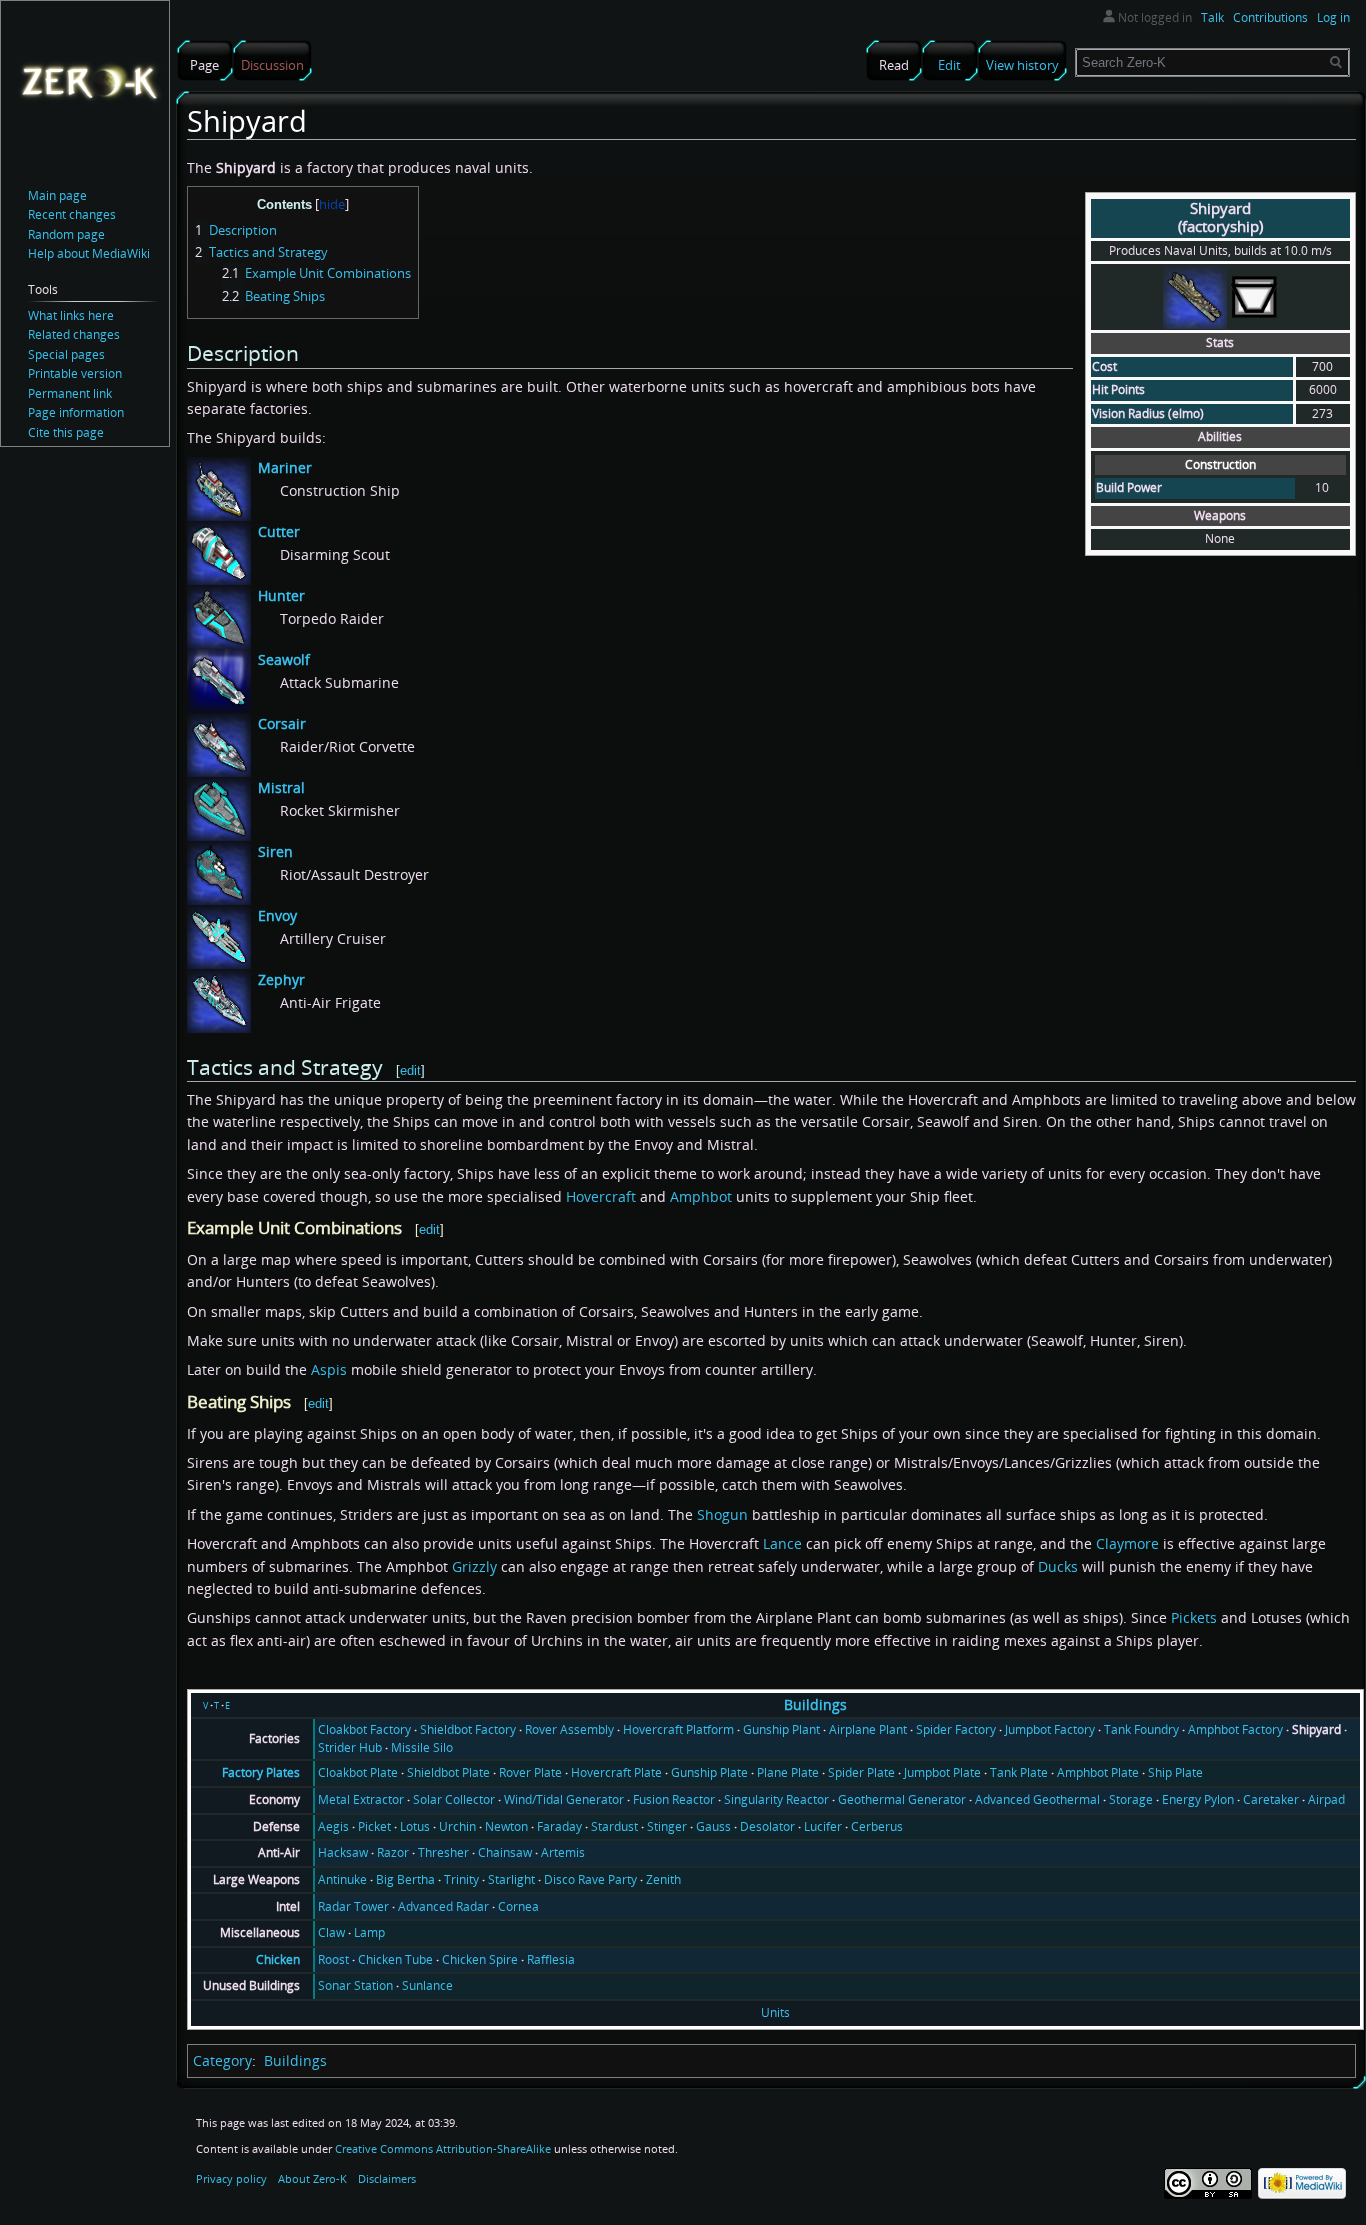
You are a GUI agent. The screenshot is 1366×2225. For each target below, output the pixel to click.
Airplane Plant (868, 1729)
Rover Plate (530, 1772)
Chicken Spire (480, 1959)
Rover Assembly (569, 1729)
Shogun (722, 1514)
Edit (949, 65)
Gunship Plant (781, 1729)
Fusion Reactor (674, 1799)
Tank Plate (1019, 1772)
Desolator (767, 1826)
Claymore (1127, 1543)
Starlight (511, 1879)
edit (410, 1070)
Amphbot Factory (1235, 1729)
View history (1022, 65)
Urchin (457, 1826)
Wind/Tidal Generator (564, 1799)
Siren (275, 851)
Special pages (66, 354)
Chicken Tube (395, 1959)
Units (775, 2012)
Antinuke (342, 1879)
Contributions (1270, 17)
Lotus (415, 1826)
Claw (331, 1932)
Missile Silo (422, 1747)
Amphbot (701, 1196)
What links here (71, 315)
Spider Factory (956, 1729)
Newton (506, 1826)
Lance (782, 1543)
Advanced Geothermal (1037, 1799)
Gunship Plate (709, 1772)
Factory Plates (261, 1772)
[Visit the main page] (89, 81)
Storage (1131, 1799)
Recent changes (72, 214)
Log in (1333, 17)
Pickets (1194, 1617)
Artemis (563, 1852)
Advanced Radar (443, 1906)
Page (204, 65)
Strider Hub (350, 1747)
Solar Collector (454, 1799)
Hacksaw (343, 1852)
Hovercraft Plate (616, 1772)
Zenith (663, 1879)
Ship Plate (1175, 1772)
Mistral (281, 787)
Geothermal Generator (902, 1799)
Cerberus (877, 1826)
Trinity (461, 1879)
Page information (76, 412)
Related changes (74, 334)
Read (894, 65)
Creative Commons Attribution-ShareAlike (443, 2148)
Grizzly (474, 1566)
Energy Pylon (1198, 1799)
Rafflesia (551, 1959)
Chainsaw (505, 1852)
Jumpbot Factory (1050, 1729)
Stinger (667, 1826)
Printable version (75, 373)
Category (222, 2060)
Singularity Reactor (776, 1799)
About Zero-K (312, 2178)
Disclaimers (387, 2178)
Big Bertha (405, 1879)
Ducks (1058, 1566)
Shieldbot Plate (448, 1772)
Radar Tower (353, 1906)
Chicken (278, 1959)
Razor (393, 1852)
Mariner (285, 467)
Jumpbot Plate (942, 1772)
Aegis (333, 1826)
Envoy (277, 915)
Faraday (559, 1826)
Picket (374, 1826)
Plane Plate (788, 1772)
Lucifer (823, 1826)
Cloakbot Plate (358, 1772)
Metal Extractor (361, 1799)
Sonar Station (355, 1985)
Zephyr (281, 979)
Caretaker (1271, 1799)
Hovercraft (601, 1196)
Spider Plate (861, 1772)
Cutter (279, 531)
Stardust (614, 1826)
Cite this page (66, 432)
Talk (1212, 17)
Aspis (329, 1369)
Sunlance (427, 1985)
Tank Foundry (1141, 1729)
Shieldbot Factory (468, 1729)
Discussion (272, 65)
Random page (66, 234)
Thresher (443, 1852)
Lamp (369, 1932)
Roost (333, 1959)
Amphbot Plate (1098, 1772)
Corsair (282, 723)
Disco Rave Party (590, 1879)
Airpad (1326, 1799)
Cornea (518, 1906)
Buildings (815, 1704)
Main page (57, 195)
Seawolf (284, 659)
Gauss (713, 1826)
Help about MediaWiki (89, 253)
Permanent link (70, 393)
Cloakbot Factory (364, 1729)
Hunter (281, 595)
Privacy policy (231, 2178)
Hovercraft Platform (678, 1729)
